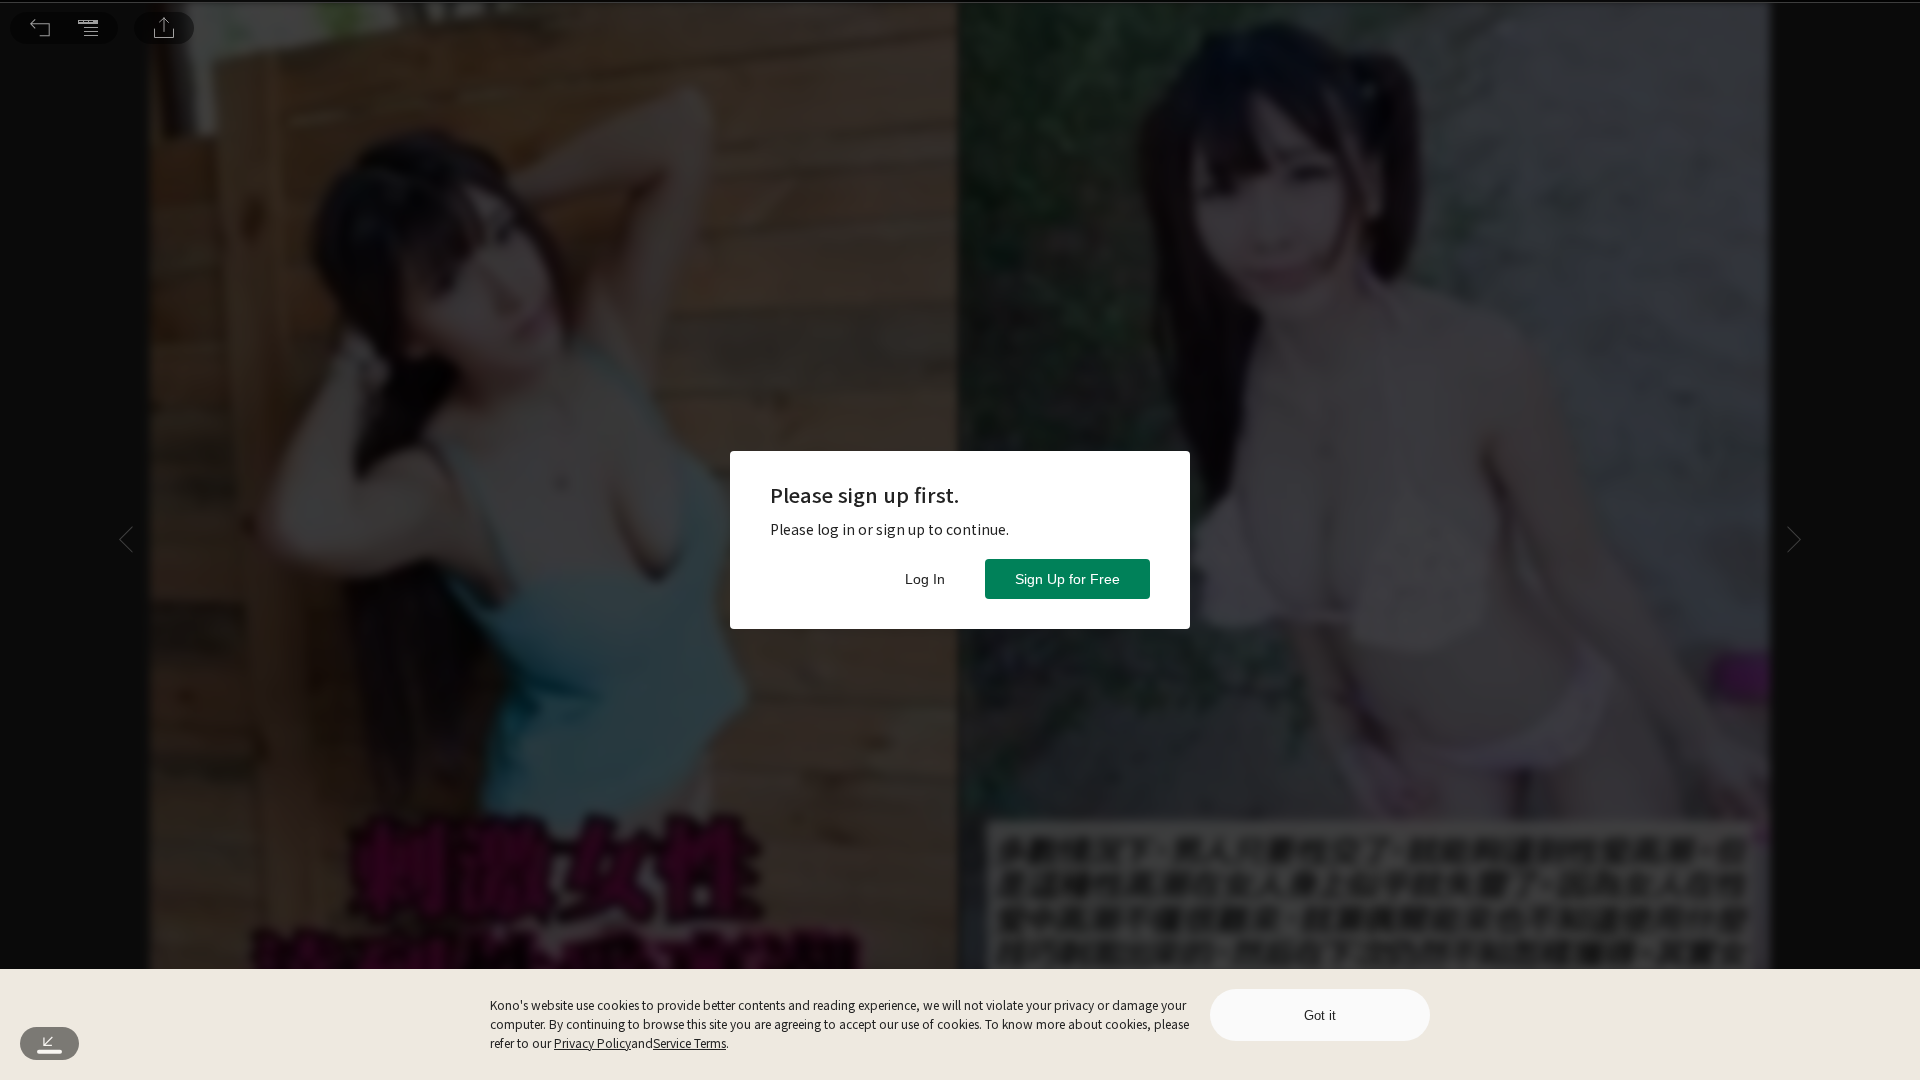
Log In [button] (925, 579)
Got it (1320, 1015)
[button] (40, 28)
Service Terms (689, 1042)
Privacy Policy (592, 1042)
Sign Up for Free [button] (1067, 579)
